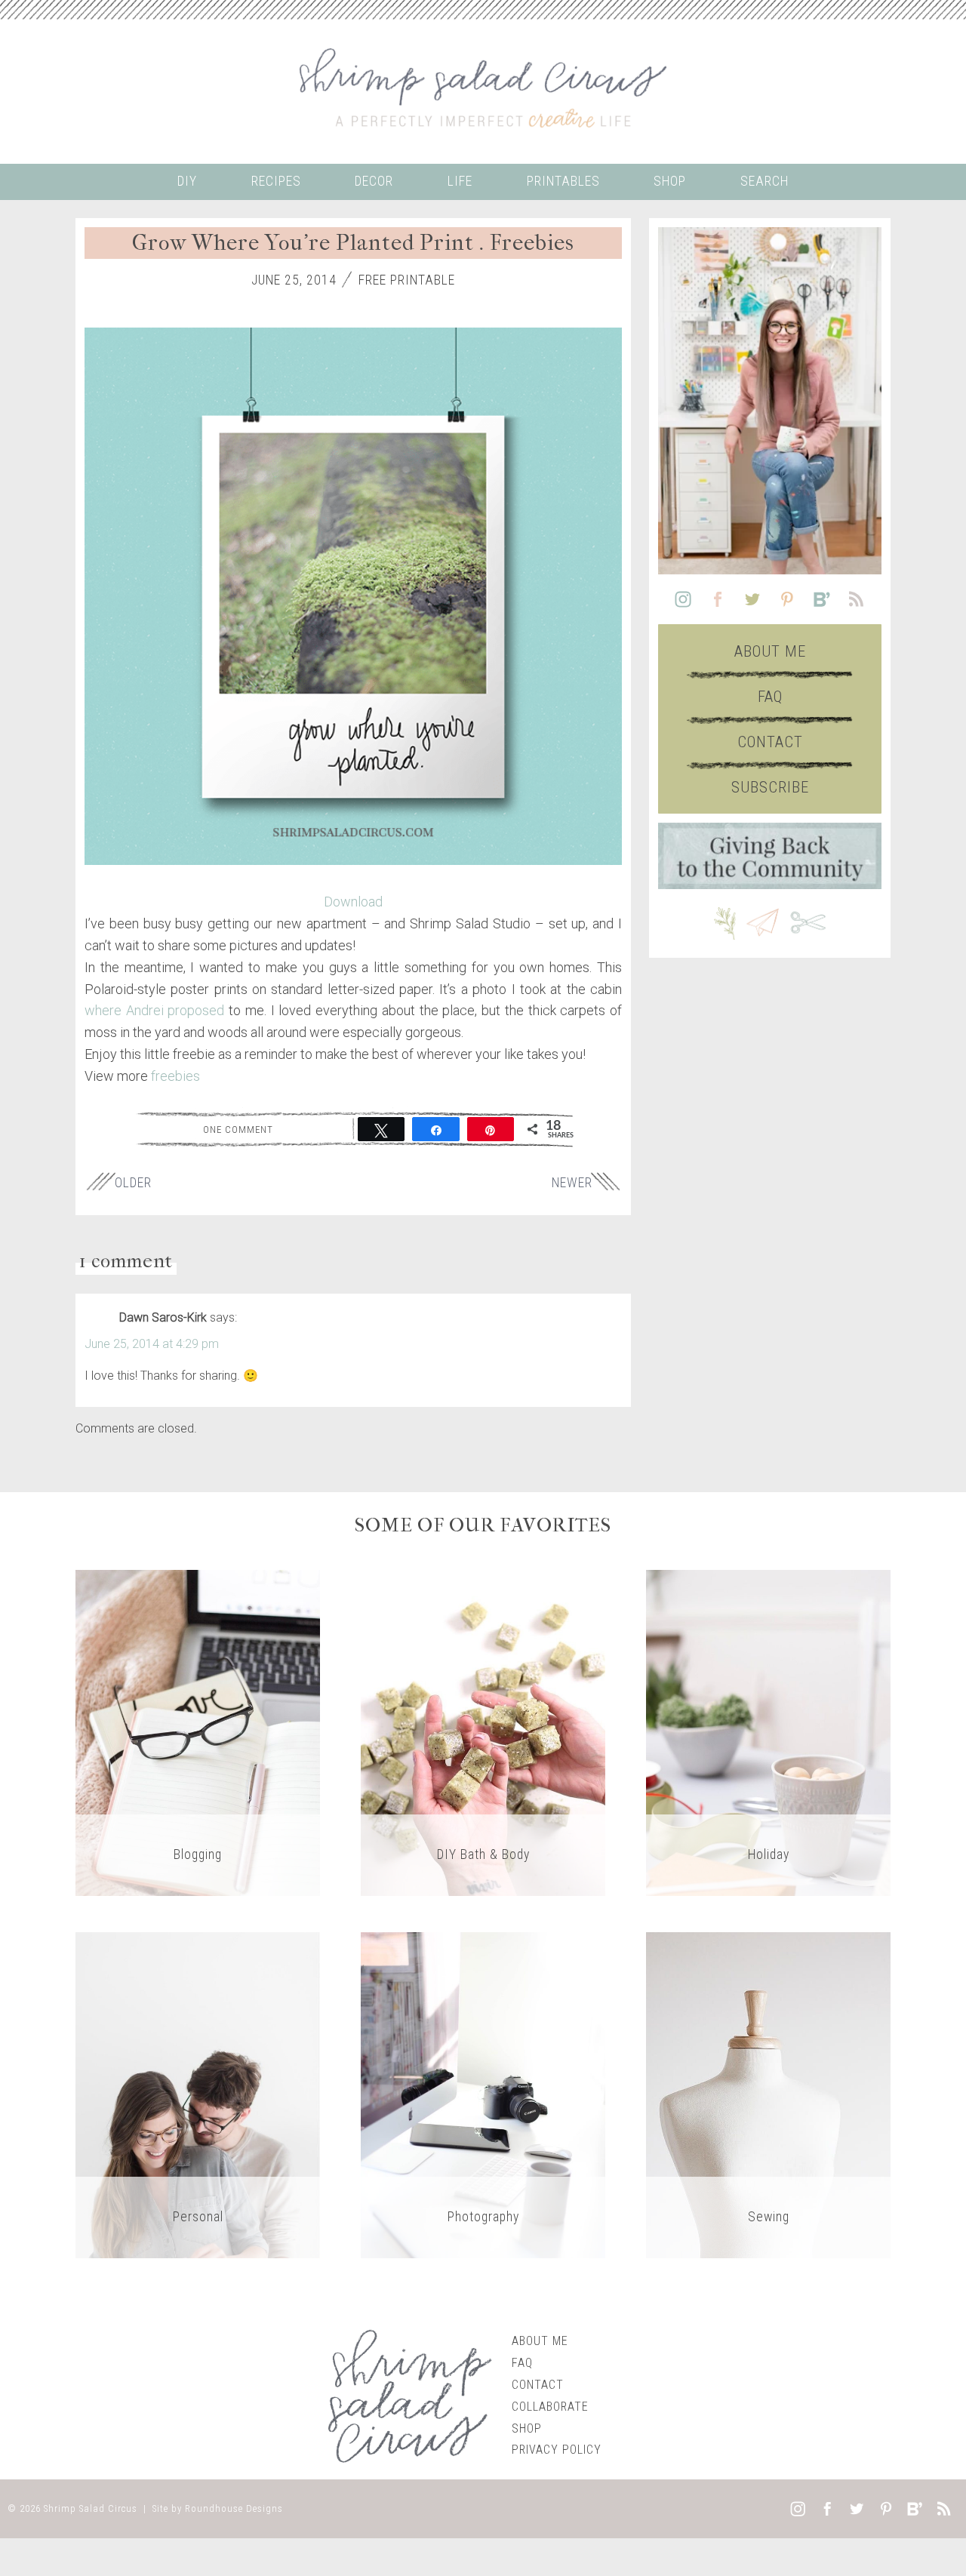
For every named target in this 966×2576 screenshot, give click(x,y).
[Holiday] (768, 1733)
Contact (770, 742)
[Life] (198, 2095)
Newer (572, 1183)
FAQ (770, 697)
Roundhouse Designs (234, 2508)
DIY (187, 181)
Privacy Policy (557, 2450)
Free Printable (407, 280)
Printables (563, 181)
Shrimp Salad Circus (91, 2508)
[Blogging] (198, 1733)
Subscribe (770, 787)
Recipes (276, 181)
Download (353, 902)
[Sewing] (768, 2095)
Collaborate (550, 2407)
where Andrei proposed (154, 1010)
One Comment (238, 1129)
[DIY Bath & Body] (483, 1733)
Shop (670, 181)
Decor (374, 181)
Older (133, 1183)
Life (460, 181)
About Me (770, 651)
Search (764, 181)
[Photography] (483, 2095)
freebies (175, 1076)
